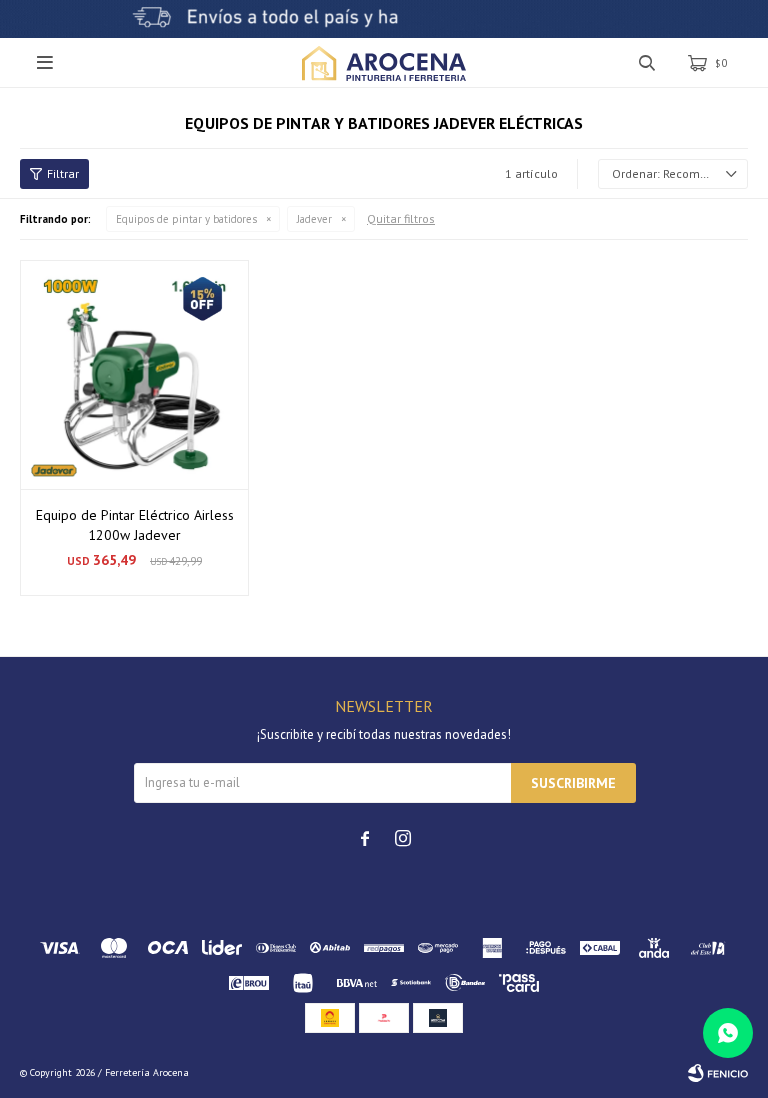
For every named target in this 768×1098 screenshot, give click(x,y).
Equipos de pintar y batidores (186, 219)
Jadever (314, 219)
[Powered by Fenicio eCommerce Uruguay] (718, 1073)
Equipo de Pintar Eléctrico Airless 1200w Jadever (135, 525)
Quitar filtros (401, 218)
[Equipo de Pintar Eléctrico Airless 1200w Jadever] (134, 374)
